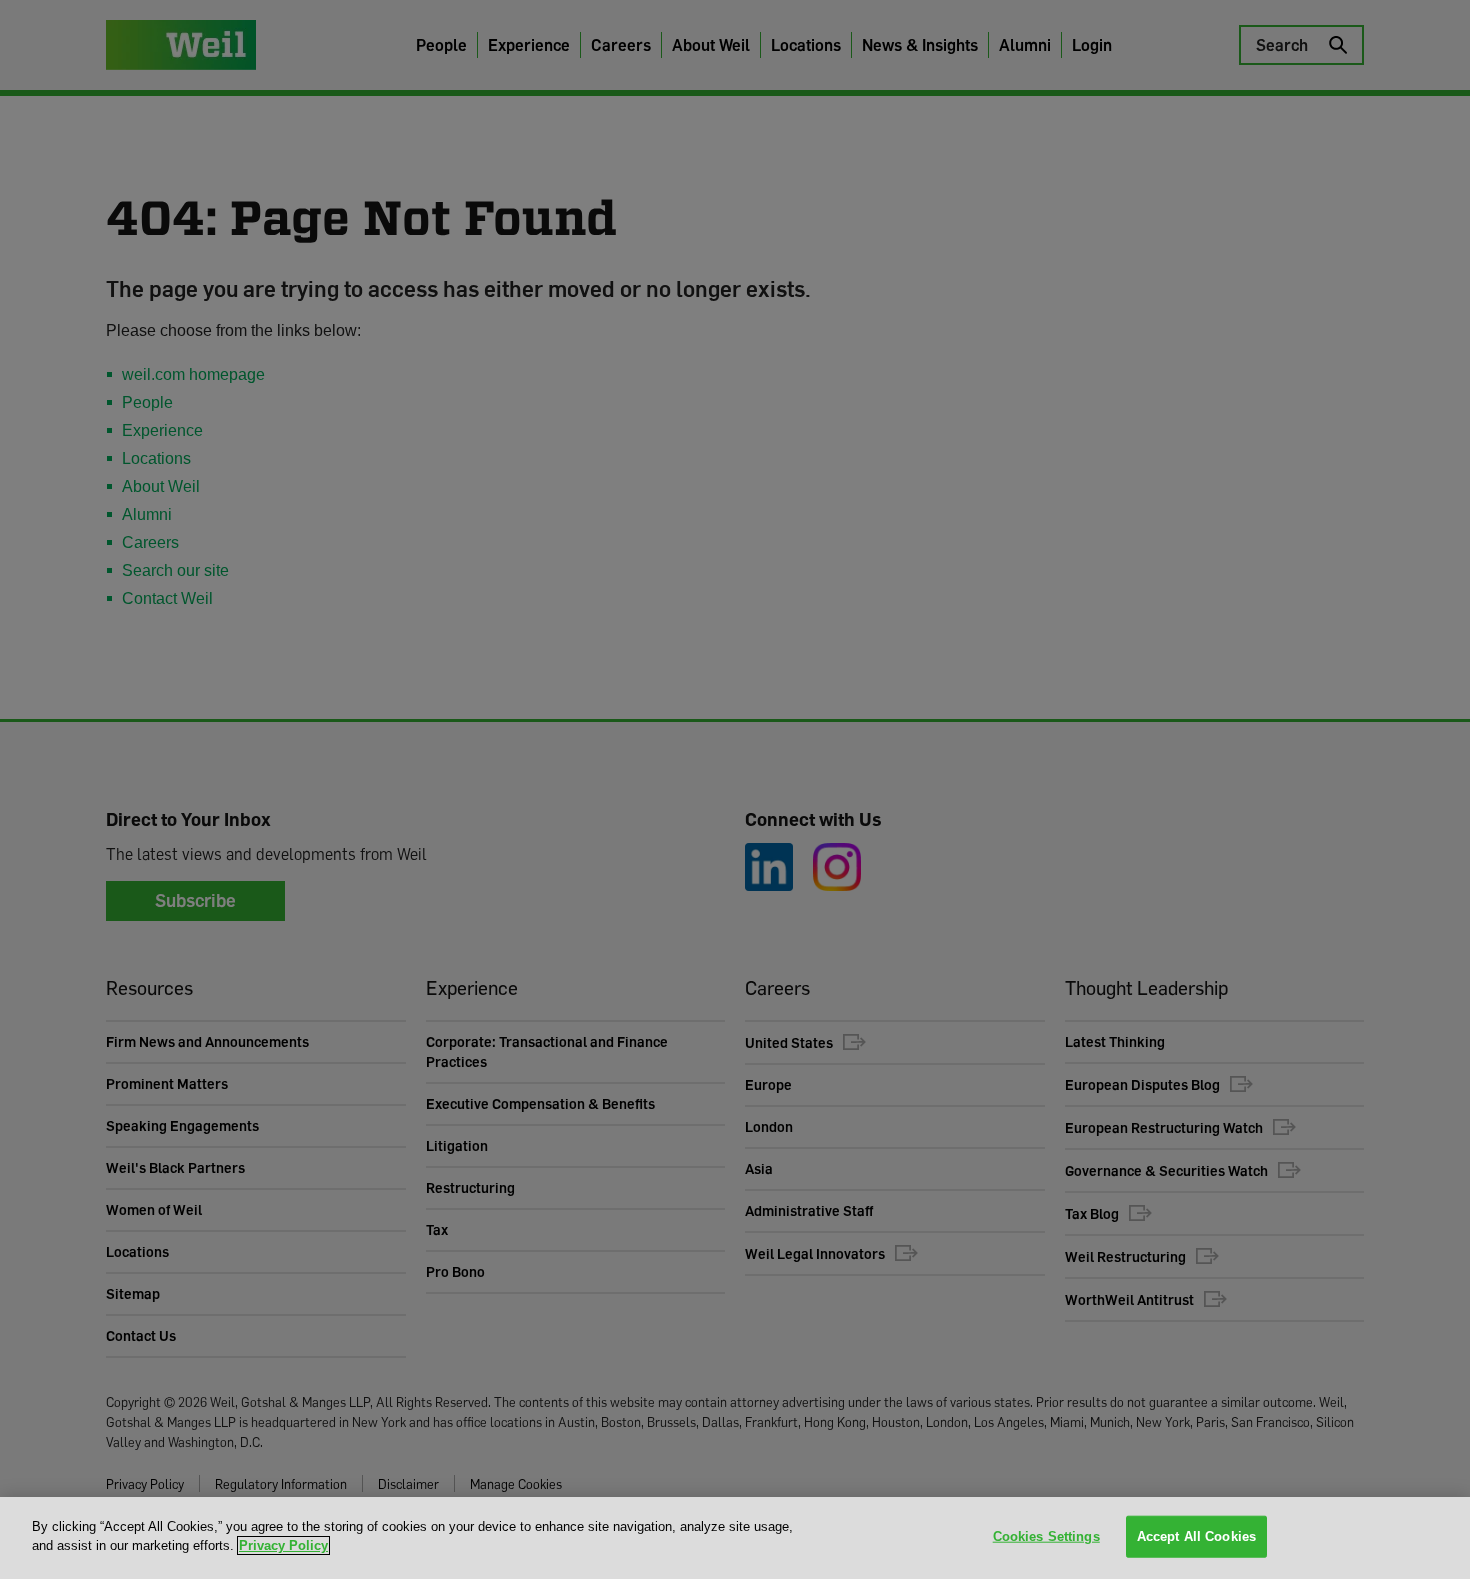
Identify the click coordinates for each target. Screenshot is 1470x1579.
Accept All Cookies (1196, 1536)
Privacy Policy (283, 1545)
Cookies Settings (1046, 1536)
